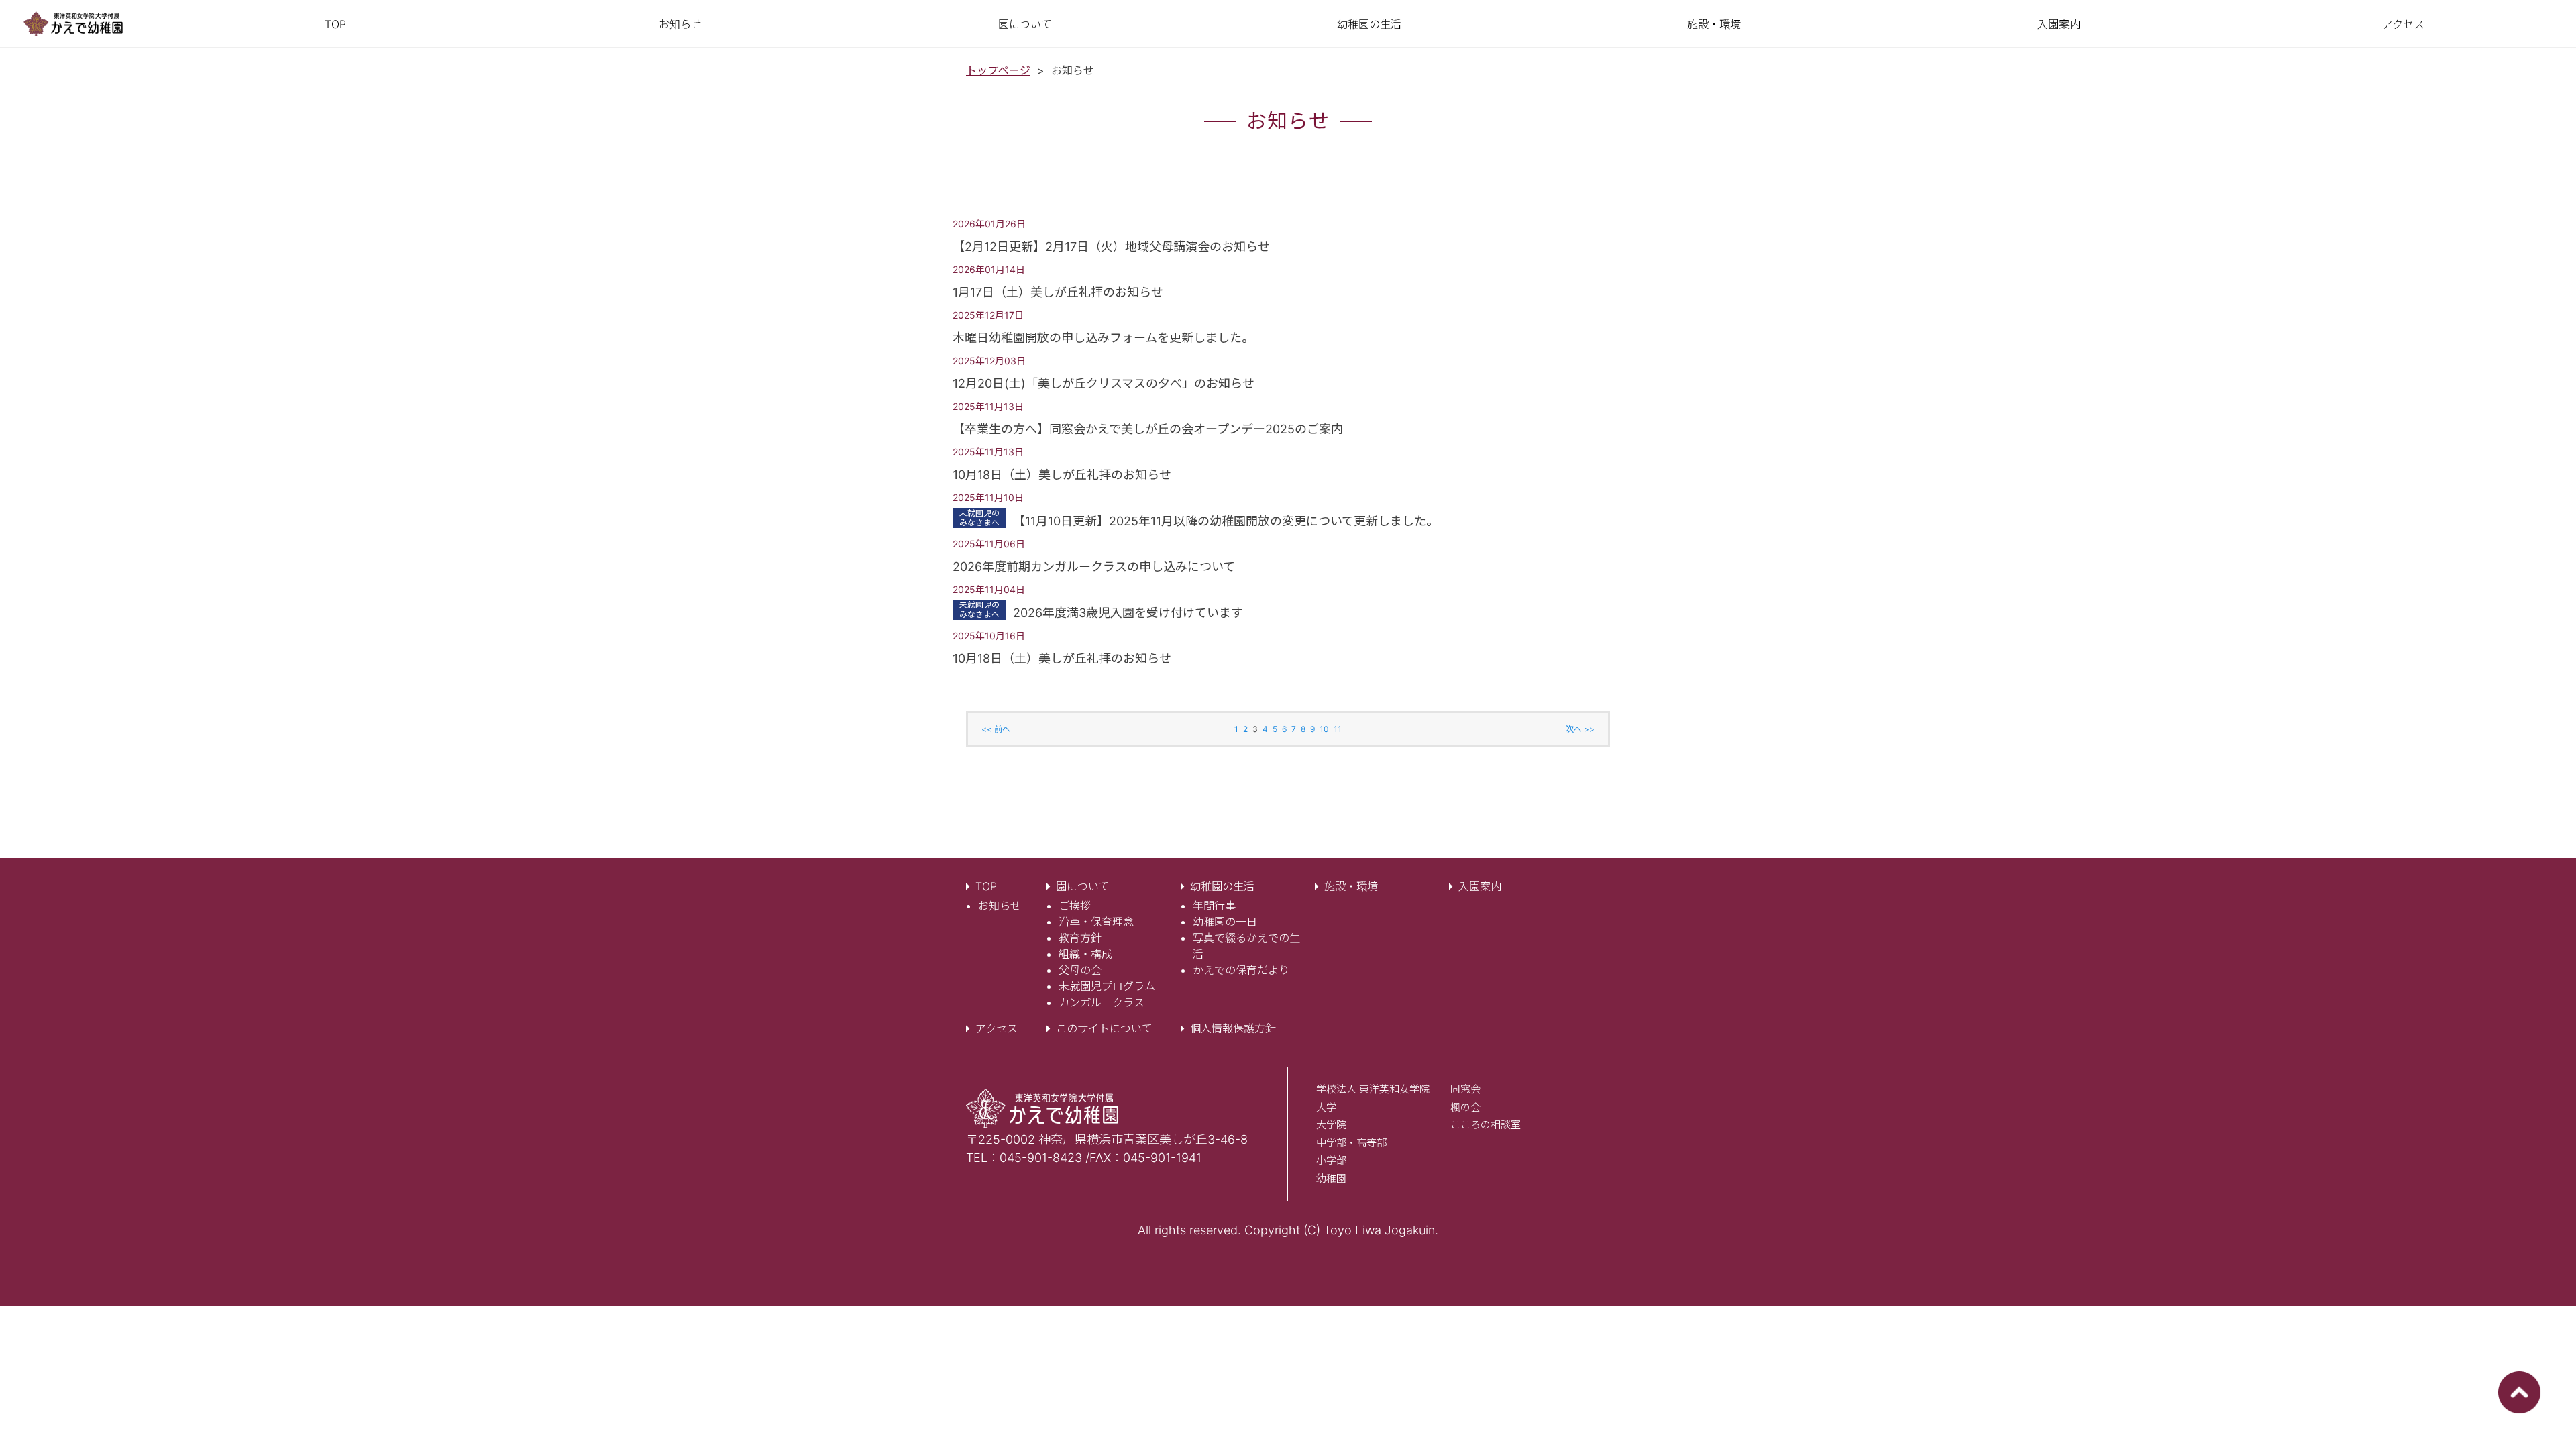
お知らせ (1000, 906)
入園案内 (1480, 886)
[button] (1025, 24)
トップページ (998, 70)
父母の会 (1080, 970)
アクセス (997, 1028)
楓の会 (1465, 1107)
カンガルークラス (1102, 1002)
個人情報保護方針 (1233, 1028)
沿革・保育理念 (1096, 922)
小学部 (1331, 1160)
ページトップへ (2519, 1392)
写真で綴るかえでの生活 (1246, 946)
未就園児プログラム (1107, 986)
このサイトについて (1104, 1028)
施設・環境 (1351, 886)
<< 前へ (996, 729)
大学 (1326, 1107)
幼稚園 (1331, 1178)
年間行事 (1214, 906)
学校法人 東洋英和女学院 (1373, 1089)
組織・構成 (1085, 954)
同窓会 (1465, 1089)
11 (1338, 729)
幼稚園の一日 (1225, 922)
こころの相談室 (1486, 1125)
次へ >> (1580, 729)
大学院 (1331, 1125)
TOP (986, 886)
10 (1324, 729)
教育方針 (1080, 938)
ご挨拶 (1075, 906)
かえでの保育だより (1241, 970)
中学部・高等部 (1351, 1143)
